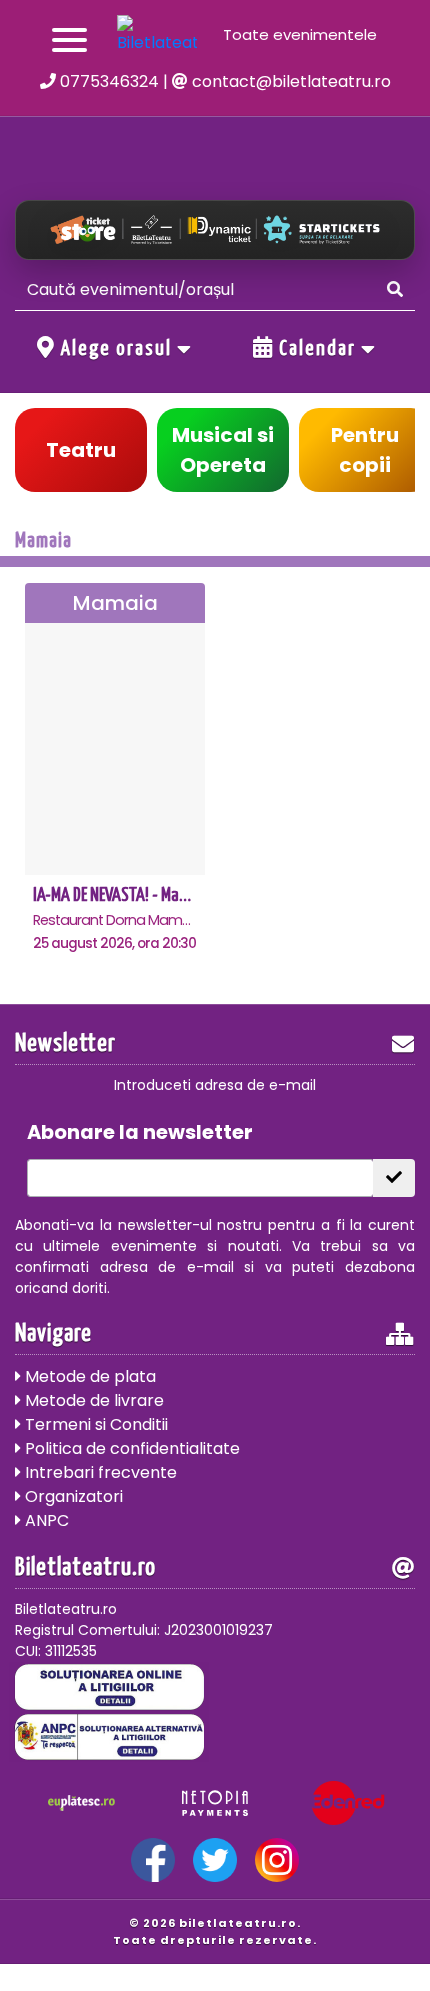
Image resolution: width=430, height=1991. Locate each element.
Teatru (81, 450)
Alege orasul (116, 349)
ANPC (45, 1520)
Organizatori (72, 1496)
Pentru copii (365, 450)
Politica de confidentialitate (130, 1448)
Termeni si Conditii (94, 1424)
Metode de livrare (92, 1400)
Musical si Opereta (223, 450)
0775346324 (107, 81)
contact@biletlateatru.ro (289, 81)
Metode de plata (88, 1376)
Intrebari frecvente (99, 1472)
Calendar (317, 349)
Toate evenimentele (300, 34)
